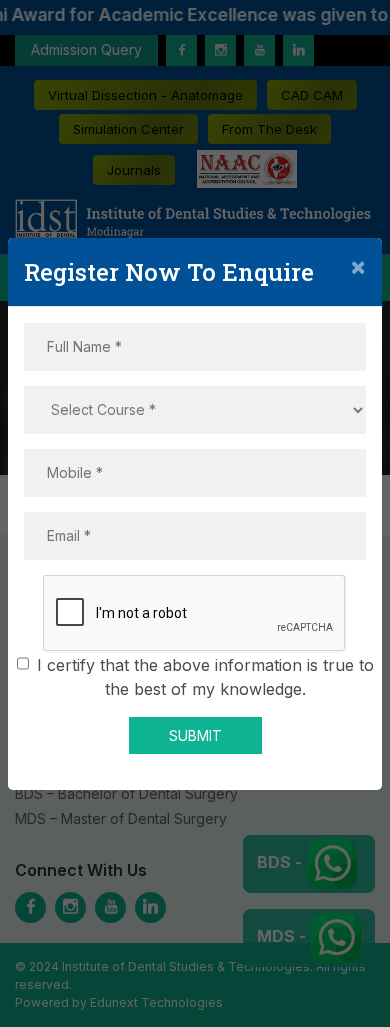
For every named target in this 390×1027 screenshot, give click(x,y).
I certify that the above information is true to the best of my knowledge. (205, 677)
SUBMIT (195, 735)
